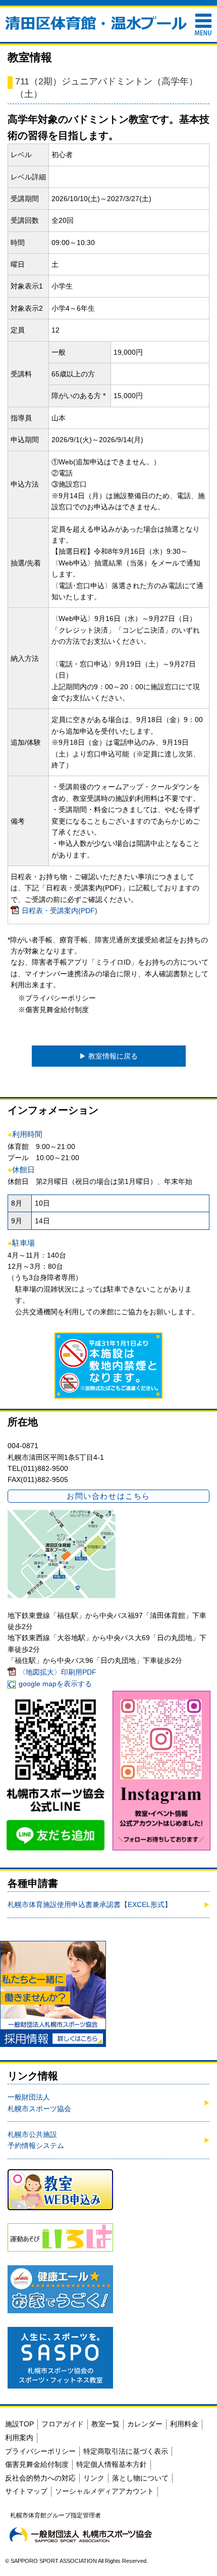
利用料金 (184, 2424)
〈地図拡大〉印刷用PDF (58, 1672)
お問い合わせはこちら (108, 1496)
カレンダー (145, 2424)
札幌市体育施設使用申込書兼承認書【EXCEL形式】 (90, 1904)
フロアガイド (63, 2424)
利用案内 (19, 2438)
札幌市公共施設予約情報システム (36, 2140)
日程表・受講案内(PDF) (60, 911)
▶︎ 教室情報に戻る (108, 1056)
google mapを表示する (55, 1684)
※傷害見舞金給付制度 (53, 1010)
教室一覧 (105, 2424)
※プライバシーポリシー (57, 998)
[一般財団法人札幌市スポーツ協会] (81, 2535)
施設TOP (19, 2424)
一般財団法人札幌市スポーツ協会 (39, 2103)
